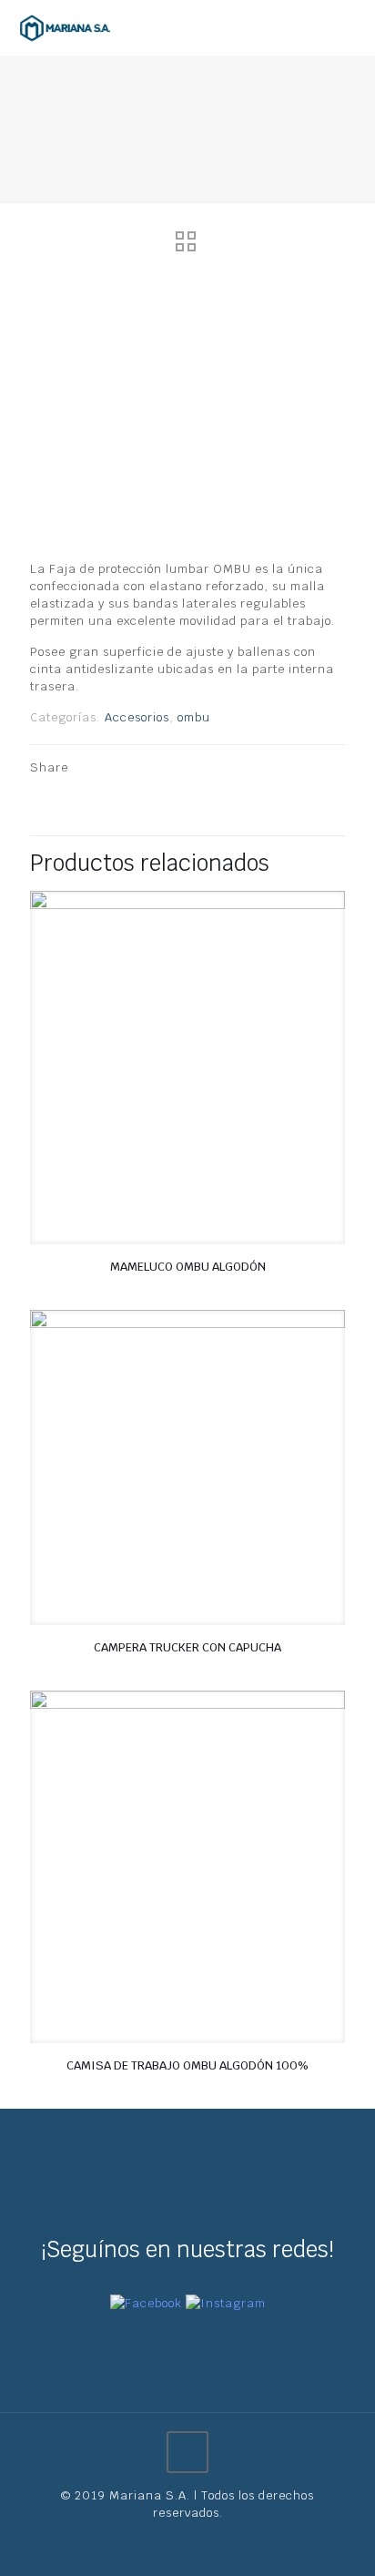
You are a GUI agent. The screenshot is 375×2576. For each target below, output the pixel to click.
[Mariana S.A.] (65, 27)
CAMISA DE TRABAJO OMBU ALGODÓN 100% (187, 2065)
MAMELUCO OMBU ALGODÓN (188, 1267)
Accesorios (137, 717)
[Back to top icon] (187, 2452)
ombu (194, 717)
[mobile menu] (350, 27)
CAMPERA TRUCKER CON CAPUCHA (187, 1647)
